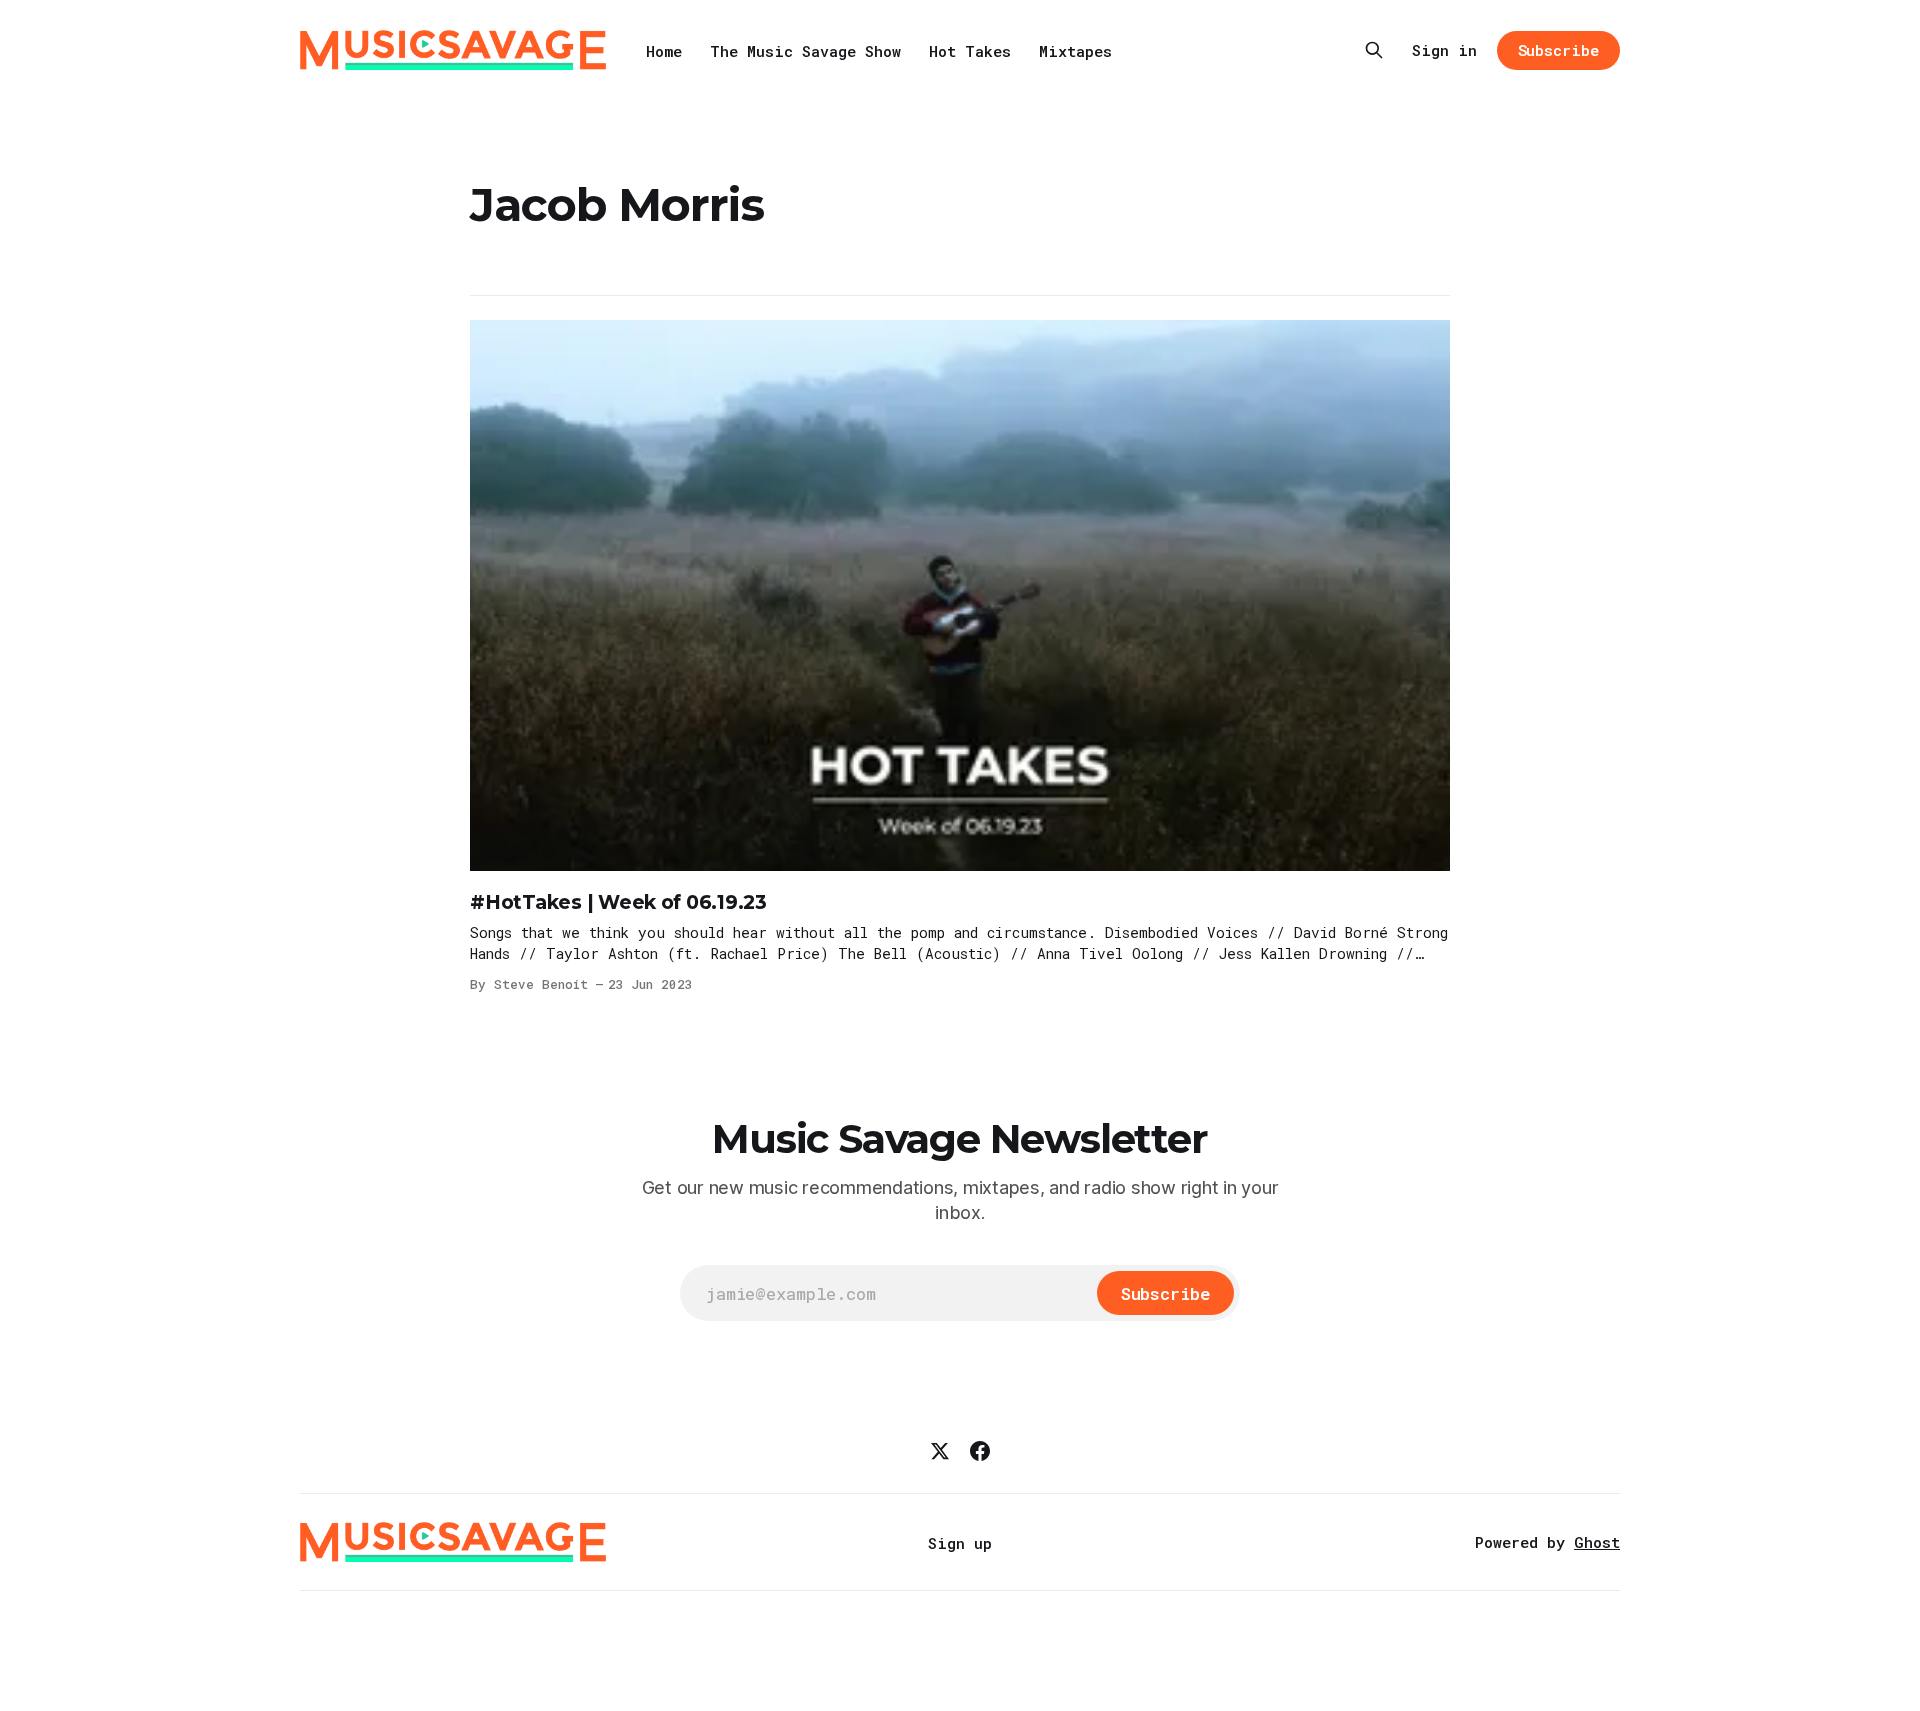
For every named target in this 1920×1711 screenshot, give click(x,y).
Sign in (1444, 50)
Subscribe (1558, 50)
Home (664, 51)
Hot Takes (970, 51)
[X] (940, 1451)
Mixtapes (1075, 51)
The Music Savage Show (805, 51)
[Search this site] (1374, 50)
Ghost (1597, 1542)
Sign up (960, 1543)
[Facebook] (980, 1451)
